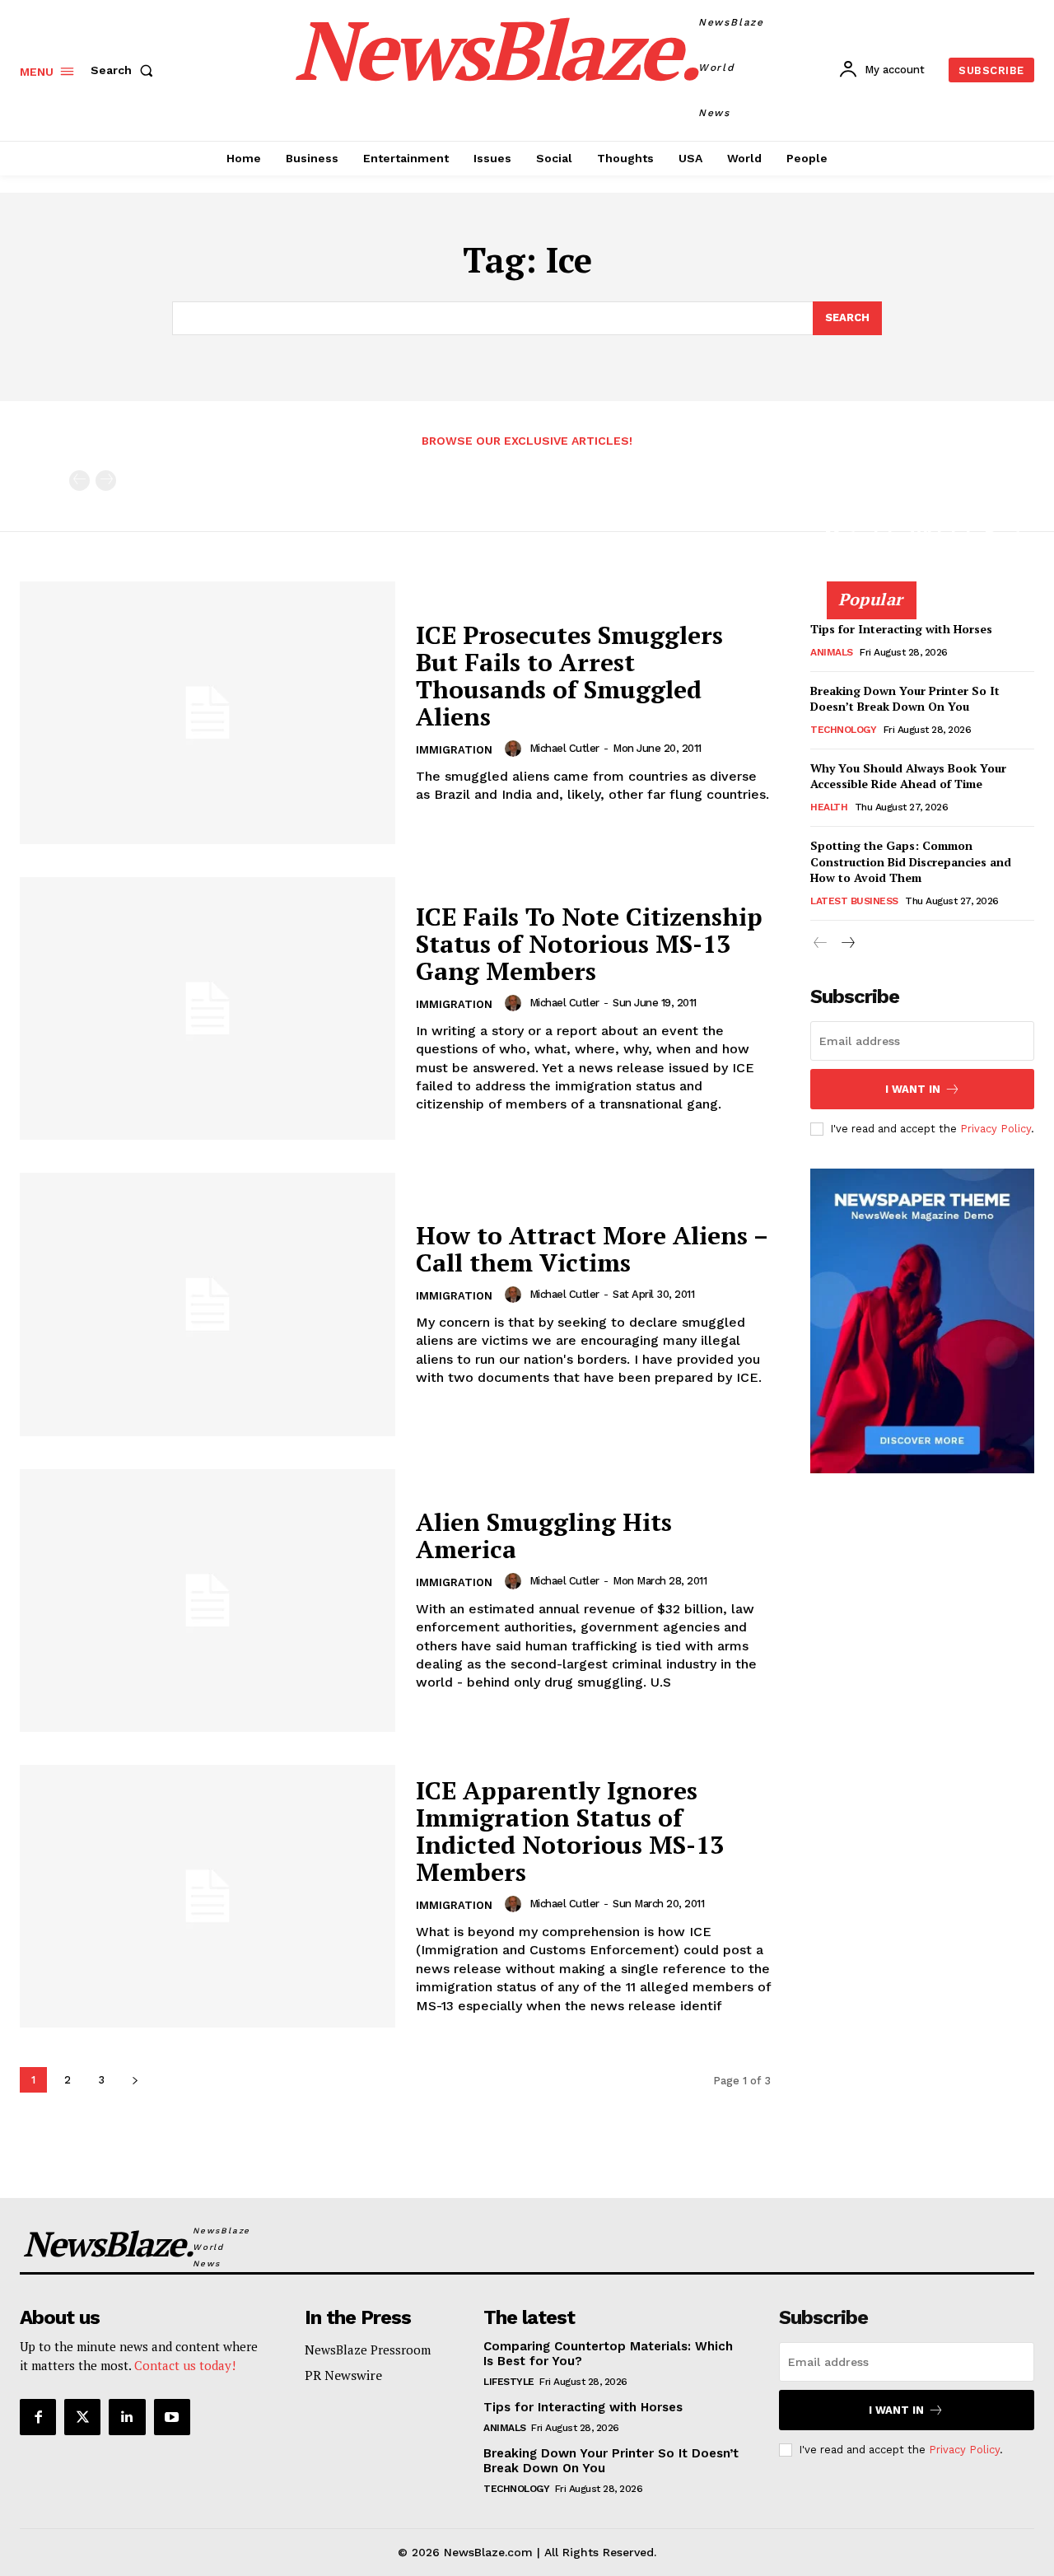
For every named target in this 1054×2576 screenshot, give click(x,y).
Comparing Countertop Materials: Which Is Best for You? (923, 536)
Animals (832, 652)
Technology (843, 730)
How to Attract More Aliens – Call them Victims (592, 1249)
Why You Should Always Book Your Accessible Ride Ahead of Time (908, 776)
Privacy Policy (996, 1129)
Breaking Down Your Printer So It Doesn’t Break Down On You (905, 699)
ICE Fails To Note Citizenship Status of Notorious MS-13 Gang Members (589, 944)
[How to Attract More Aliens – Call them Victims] (208, 1304)
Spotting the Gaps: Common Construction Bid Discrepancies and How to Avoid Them (911, 861)
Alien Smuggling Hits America (544, 1535)
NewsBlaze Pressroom (368, 2350)
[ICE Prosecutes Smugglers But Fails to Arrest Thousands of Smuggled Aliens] (208, 713)
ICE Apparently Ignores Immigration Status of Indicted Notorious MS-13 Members (570, 1831)
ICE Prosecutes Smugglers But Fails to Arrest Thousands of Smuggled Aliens (569, 676)
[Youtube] (172, 2417)
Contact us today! (185, 2365)
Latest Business (854, 901)
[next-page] (135, 2080)
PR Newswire (343, 2375)
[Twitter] (82, 2417)
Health (829, 807)
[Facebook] (38, 2417)
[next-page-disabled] (106, 481)
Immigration (454, 750)
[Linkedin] (127, 2417)
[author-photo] (515, 749)
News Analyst (861, 579)
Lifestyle (509, 2382)
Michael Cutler (564, 748)
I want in (913, 1089)
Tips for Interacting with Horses (901, 629)
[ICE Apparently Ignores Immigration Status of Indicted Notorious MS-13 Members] (208, 1896)
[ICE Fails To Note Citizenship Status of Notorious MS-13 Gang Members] (208, 1008)
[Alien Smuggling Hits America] (208, 1601)
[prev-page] (79, 481)
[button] (125, 70)
